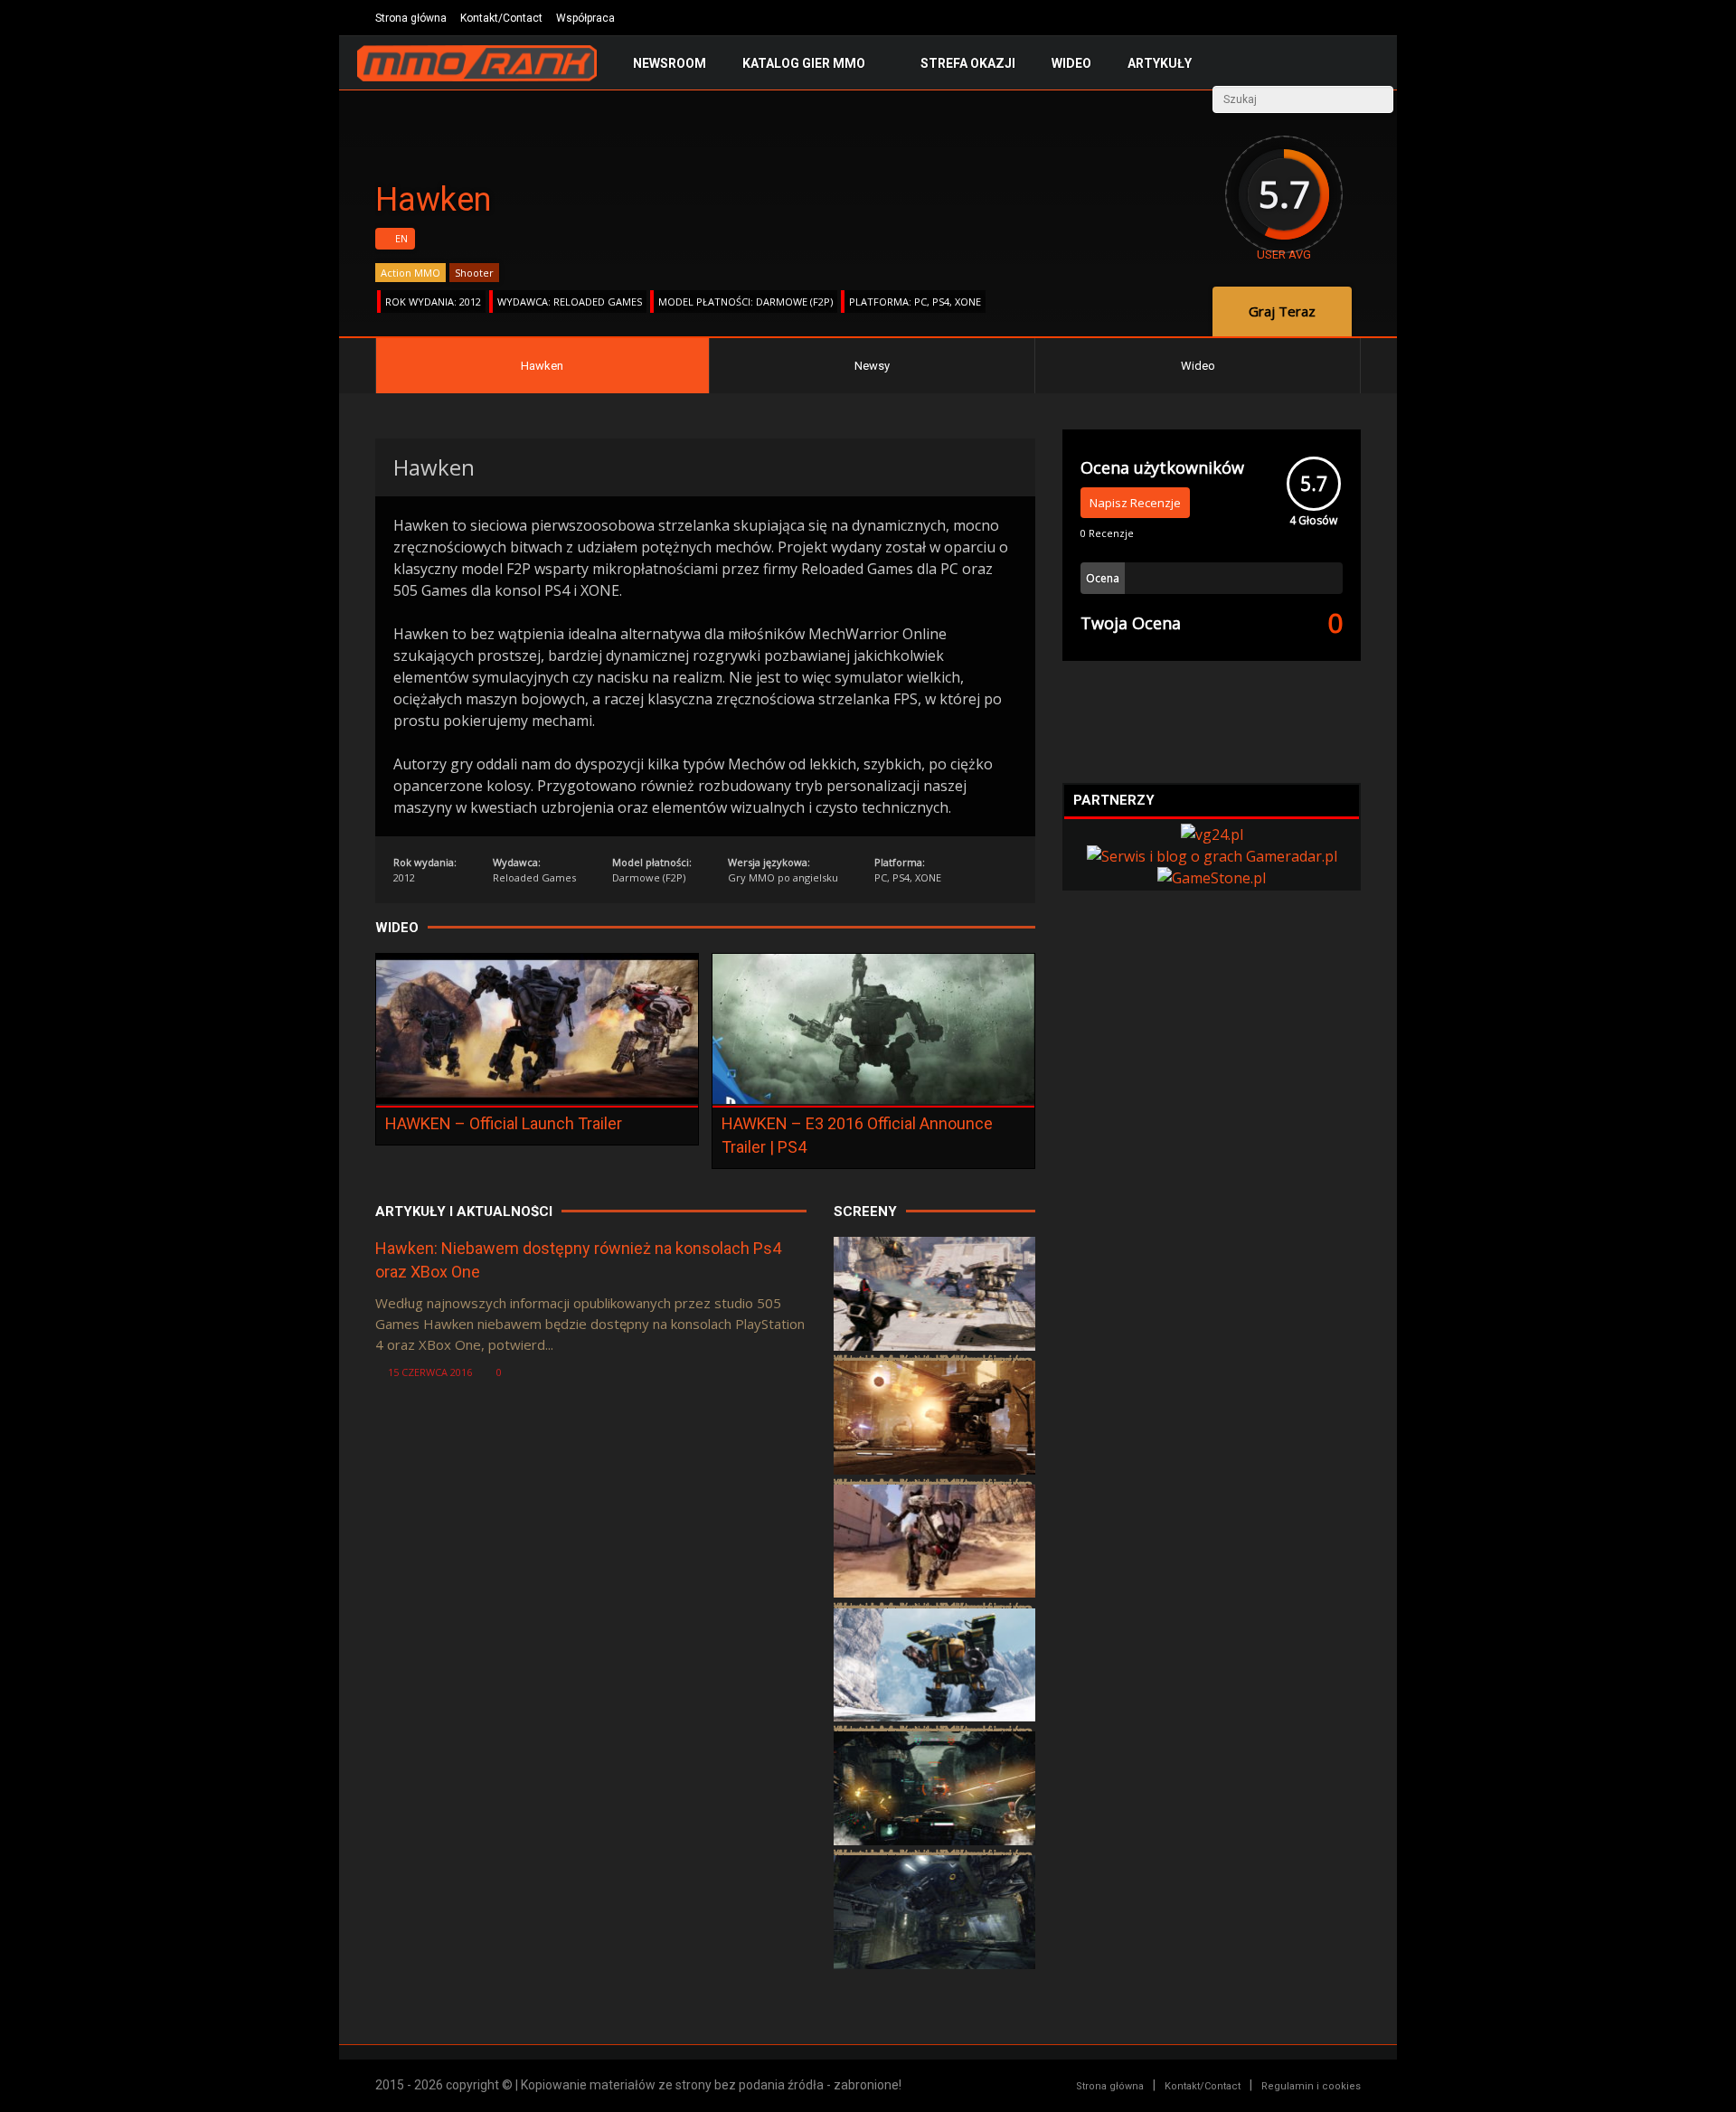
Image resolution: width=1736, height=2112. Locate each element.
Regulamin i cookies (1311, 2086)
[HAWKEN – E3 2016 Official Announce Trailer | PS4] (873, 1098)
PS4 (941, 302)
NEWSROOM (670, 63)
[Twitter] (1299, 18)
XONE (968, 302)
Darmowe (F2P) (794, 302)
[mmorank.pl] (477, 77)
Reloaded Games (598, 302)
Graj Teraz (1282, 311)
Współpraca (585, 18)
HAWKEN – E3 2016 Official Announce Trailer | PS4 (857, 1135)
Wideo (1071, 63)
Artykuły (1160, 63)
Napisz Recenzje (1135, 503)
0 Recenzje (1107, 533)
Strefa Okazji (968, 63)
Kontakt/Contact (501, 18)
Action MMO (410, 273)
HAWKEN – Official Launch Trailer (504, 1123)
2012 (470, 302)
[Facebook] (1326, 18)
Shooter (474, 273)
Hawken (542, 366)
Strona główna (411, 18)
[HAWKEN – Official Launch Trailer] (537, 1098)
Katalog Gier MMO (804, 63)
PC (920, 302)
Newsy (872, 366)
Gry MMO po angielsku (783, 877)
